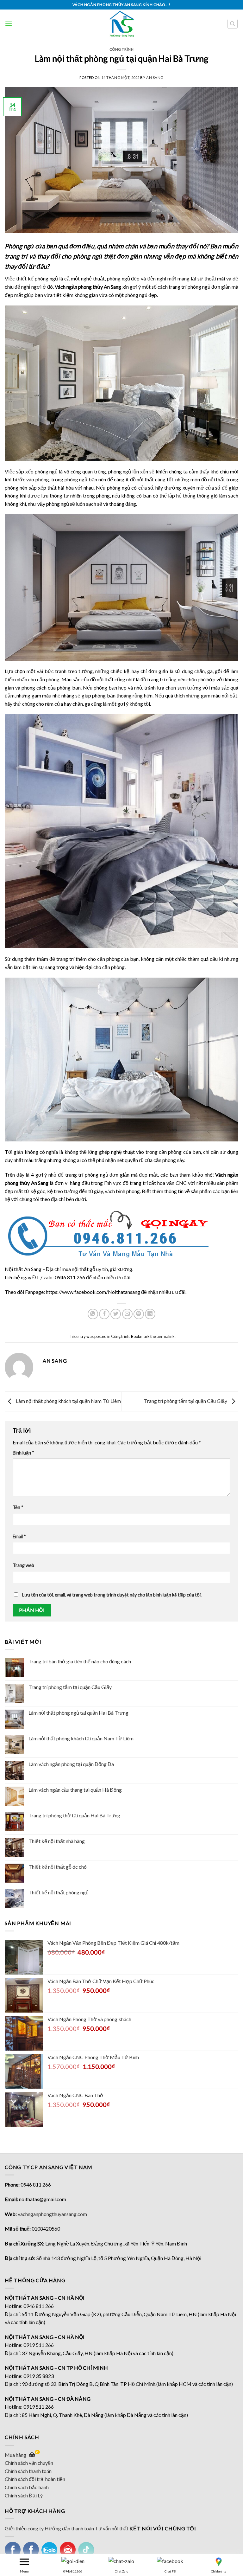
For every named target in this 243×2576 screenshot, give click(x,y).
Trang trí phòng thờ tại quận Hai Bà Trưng (74, 1815)
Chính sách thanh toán (28, 2471)
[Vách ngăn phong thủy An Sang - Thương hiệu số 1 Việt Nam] (122, 24)
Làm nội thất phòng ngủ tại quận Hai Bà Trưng (78, 1713)
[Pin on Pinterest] (139, 1314)
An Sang (155, 77)
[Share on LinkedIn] (150, 1314)
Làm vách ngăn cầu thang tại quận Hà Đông (75, 1790)
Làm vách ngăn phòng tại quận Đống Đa (71, 1764)
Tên (18, 1507)
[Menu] (9, 24)
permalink (166, 1336)
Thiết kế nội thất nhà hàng (57, 1841)
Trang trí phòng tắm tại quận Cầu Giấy (70, 1687)
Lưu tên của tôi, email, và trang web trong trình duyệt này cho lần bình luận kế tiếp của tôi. (112, 1595)
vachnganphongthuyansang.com (52, 2214)
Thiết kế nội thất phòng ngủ (59, 1892)
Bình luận (23, 1453)
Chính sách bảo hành (27, 2487)
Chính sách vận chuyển (29, 2463)
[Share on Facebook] (104, 1314)
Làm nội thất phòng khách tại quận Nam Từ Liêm (81, 1738)
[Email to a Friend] (127, 1314)
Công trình (122, 49)
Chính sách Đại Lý (24, 2495)
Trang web (23, 1565)
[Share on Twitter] (116, 1314)
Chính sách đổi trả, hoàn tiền (35, 2479)
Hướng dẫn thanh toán (69, 2528)
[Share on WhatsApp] (93, 1314)
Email (19, 1536)
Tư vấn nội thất (112, 2528)
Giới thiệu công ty (24, 2528)
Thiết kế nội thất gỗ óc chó (58, 1867)
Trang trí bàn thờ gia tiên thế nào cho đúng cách (80, 1661)
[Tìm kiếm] (233, 24)
